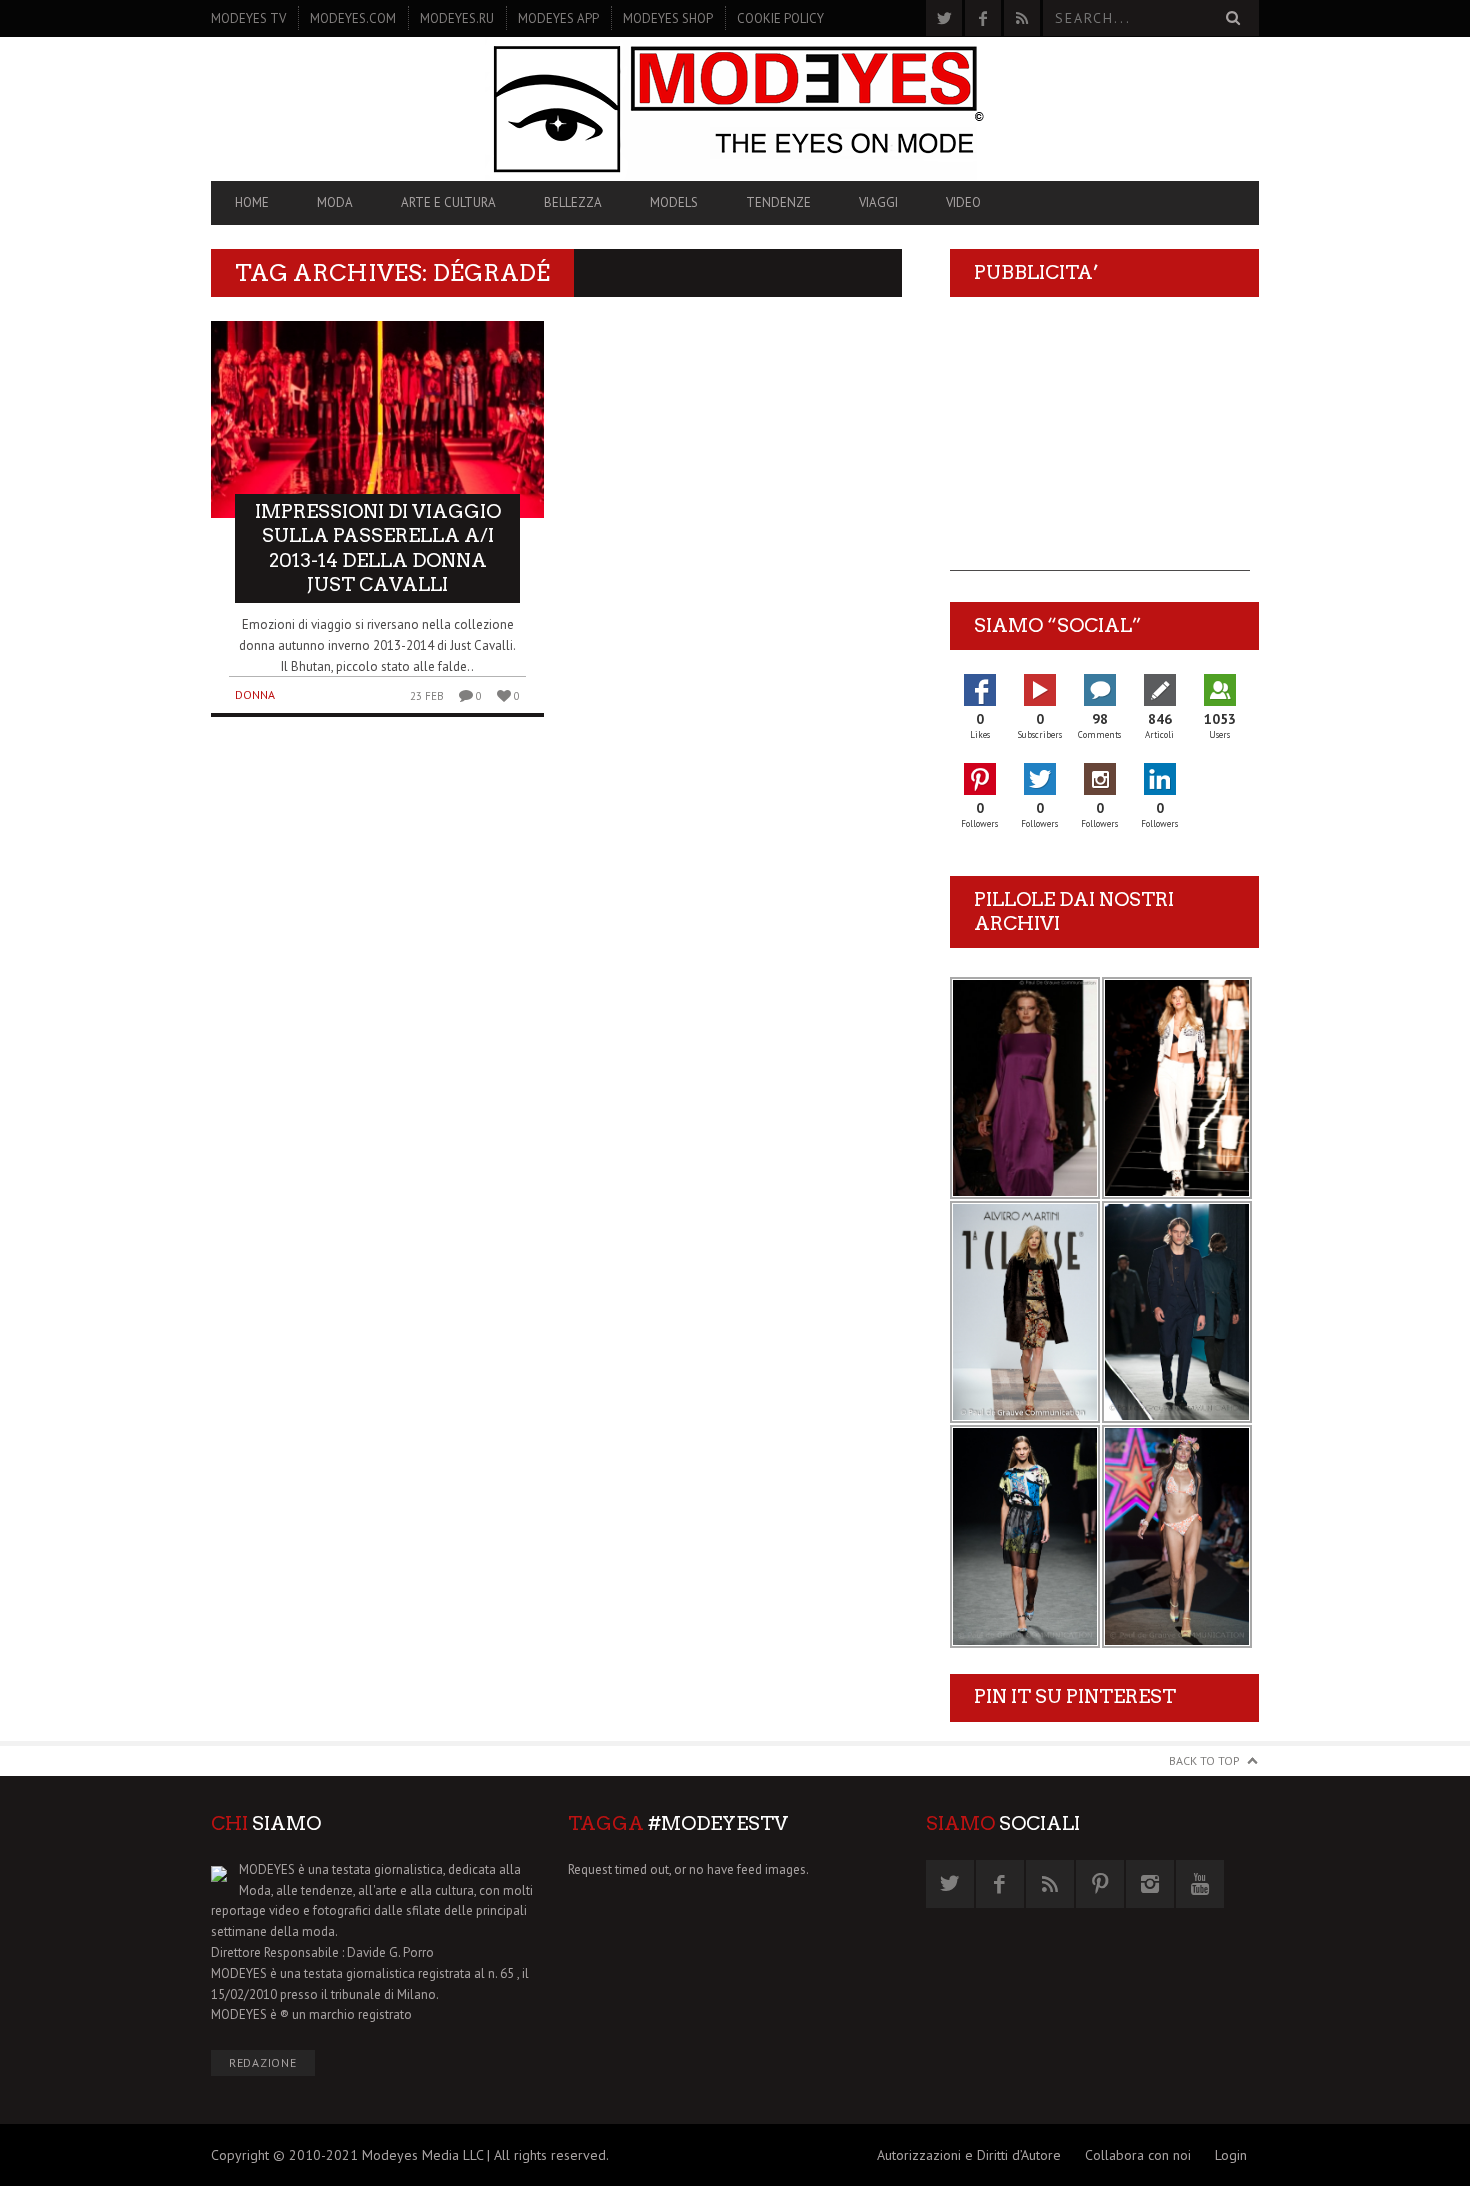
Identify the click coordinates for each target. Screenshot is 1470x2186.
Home (252, 202)
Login (1231, 2155)
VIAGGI (878, 202)
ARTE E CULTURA (448, 202)
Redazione (263, 2062)
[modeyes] (735, 108)
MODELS (674, 202)
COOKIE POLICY (780, 18)
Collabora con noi (1138, 2155)
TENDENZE (778, 202)
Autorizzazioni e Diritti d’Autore (969, 2155)
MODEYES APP (558, 18)
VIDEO (963, 202)
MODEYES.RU (457, 18)
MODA (335, 202)
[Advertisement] (1100, 446)
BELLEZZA (573, 202)
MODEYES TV (248, 18)
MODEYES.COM (353, 18)
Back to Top (1204, 1760)
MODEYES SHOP (668, 18)
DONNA (255, 694)
